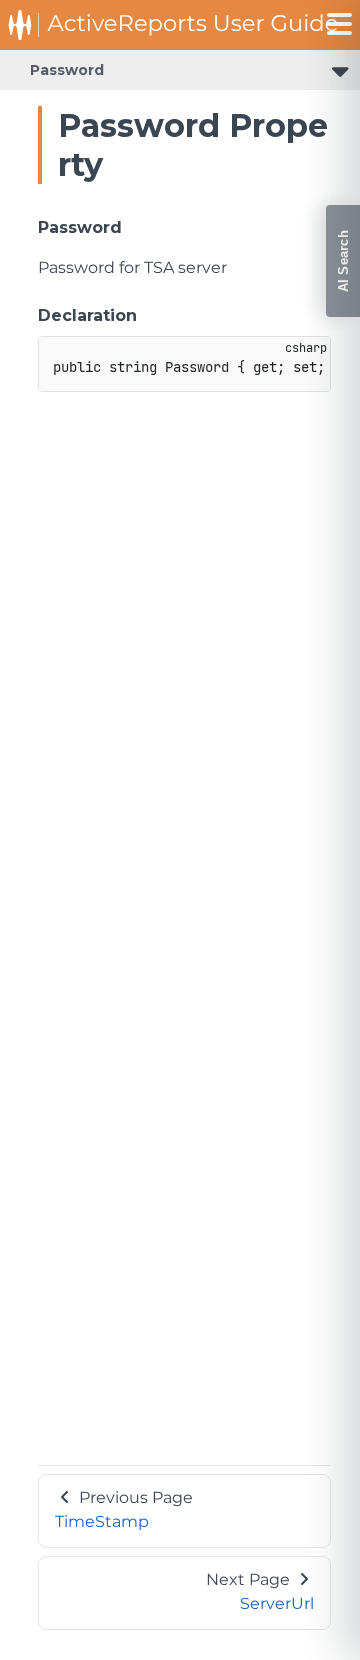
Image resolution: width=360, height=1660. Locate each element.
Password (67, 70)
